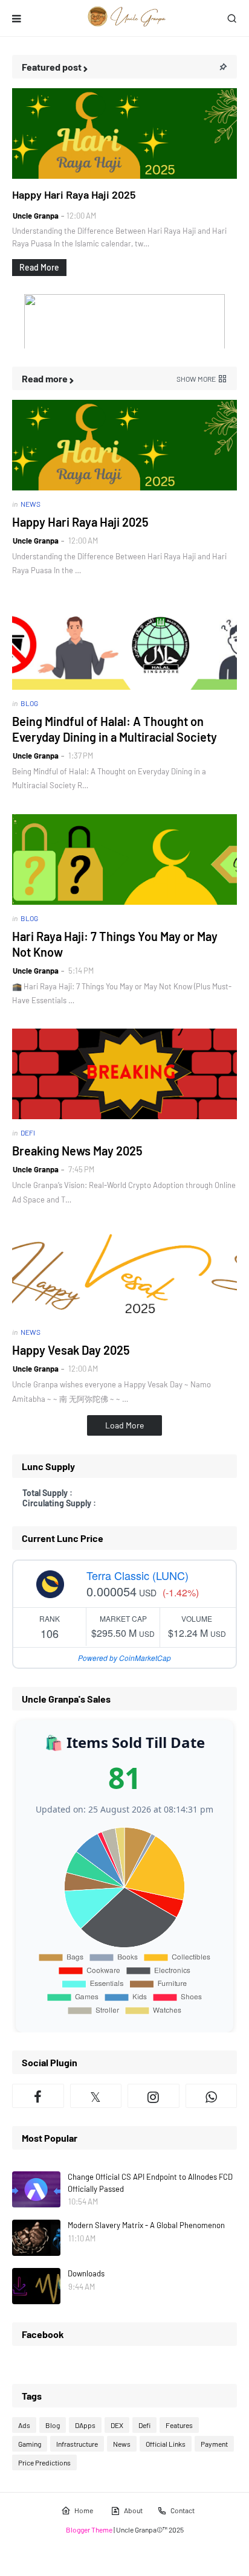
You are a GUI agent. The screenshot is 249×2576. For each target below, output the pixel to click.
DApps (85, 2425)
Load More (124, 1425)
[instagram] (154, 2096)
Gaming (30, 2444)
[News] (124, 133)
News (122, 2444)
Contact (183, 2510)
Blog (53, 2425)
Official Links (166, 2444)
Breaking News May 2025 (77, 1151)
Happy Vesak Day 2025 (71, 1350)
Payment (214, 2444)
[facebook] (38, 2096)
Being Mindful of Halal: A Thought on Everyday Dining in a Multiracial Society (115, 729)
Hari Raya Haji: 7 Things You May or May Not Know (115, 944)
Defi (144, 2425)
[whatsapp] (212, 2096)
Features (179, 2425)
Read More (39, 267)
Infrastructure (77, 2444)
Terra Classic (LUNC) (137, 1575)
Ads (24, 2425)
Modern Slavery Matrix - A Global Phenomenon (146, 2225)
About (133, 2510)
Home (84, 2510)
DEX (117, 2425)
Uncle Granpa (36, 216)
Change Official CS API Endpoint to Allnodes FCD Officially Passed (150, 2183)
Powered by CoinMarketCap (124, 1658)
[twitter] (96, 2096)
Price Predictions (44, 2462)
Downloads (86, 2273)
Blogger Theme (89, 2529)
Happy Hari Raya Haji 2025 (74, 194)
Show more (196, 379)
